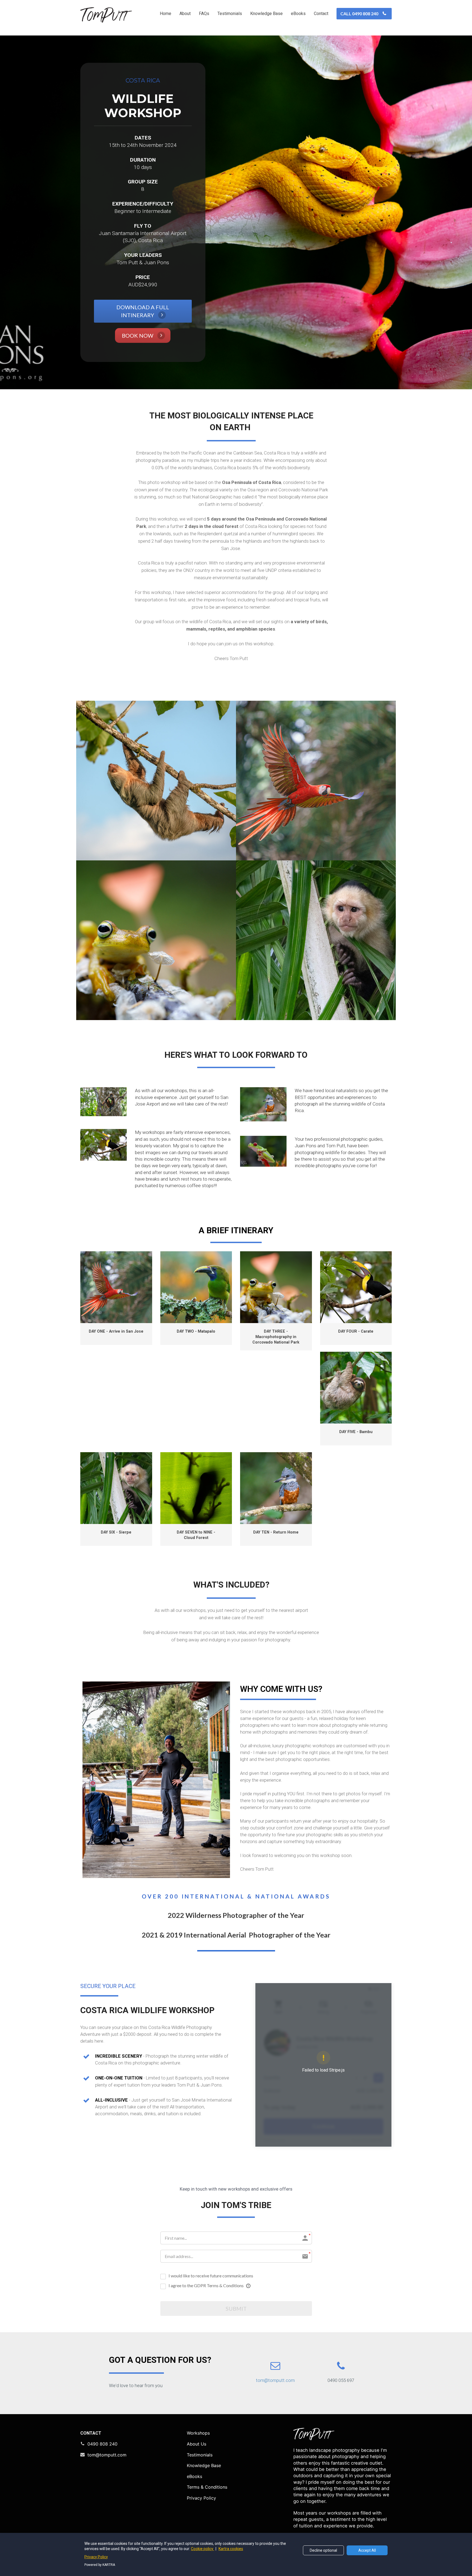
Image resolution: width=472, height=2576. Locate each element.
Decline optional (323, 2550)
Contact (321, 14)
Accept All (367, 2550)
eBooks (298, 14)
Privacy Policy (201, 2498)
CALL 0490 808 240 (359, 14)
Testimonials (230, 14)
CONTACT (91, 2433)
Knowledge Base (266, 14)
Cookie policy (203, 2549)
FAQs (204, 14)
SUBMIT (236, 2308)
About (185, 14)
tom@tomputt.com (107, 2455)
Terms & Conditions (207, 2487)
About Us (197, 2444)
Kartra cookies (231, 2549)
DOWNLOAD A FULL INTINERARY (143, 311)
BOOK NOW (138, 335)
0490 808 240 (102, 2444)
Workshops (198, 2433)
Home (166, 14)
